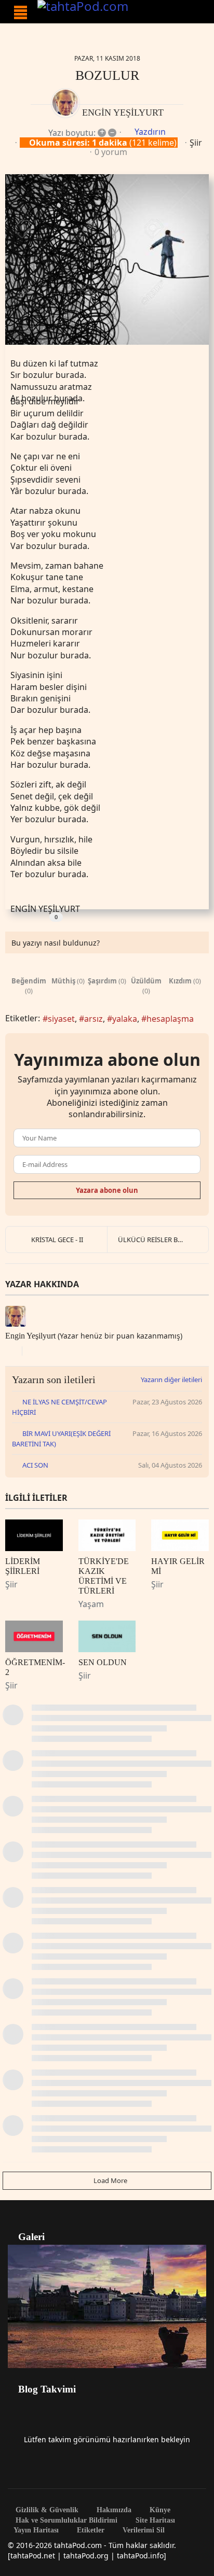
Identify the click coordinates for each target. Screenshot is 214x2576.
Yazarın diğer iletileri (171, 1380)
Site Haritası (154, 2521)
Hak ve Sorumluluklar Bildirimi (65, 2521)
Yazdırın (150, 132)
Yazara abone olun (107, 1190)
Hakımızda (113, 2510)
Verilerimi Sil (143, 2530)
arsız (93, 1019)
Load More (110, 2180)
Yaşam (91, 1604)
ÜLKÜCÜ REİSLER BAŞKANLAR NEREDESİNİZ (163, 1240)
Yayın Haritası (36, 2530)
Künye (159, 2510)
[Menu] (21, 12)
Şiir (196, 143)
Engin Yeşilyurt (123, 112)
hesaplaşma (170, 1019)
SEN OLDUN (103, 1662)
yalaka (125, 1019)
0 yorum (111, 152)
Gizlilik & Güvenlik (46, 2510)
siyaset (61, 1019)
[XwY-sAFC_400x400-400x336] (107, 259)
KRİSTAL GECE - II (57, 1240)
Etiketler (90, 2530)
